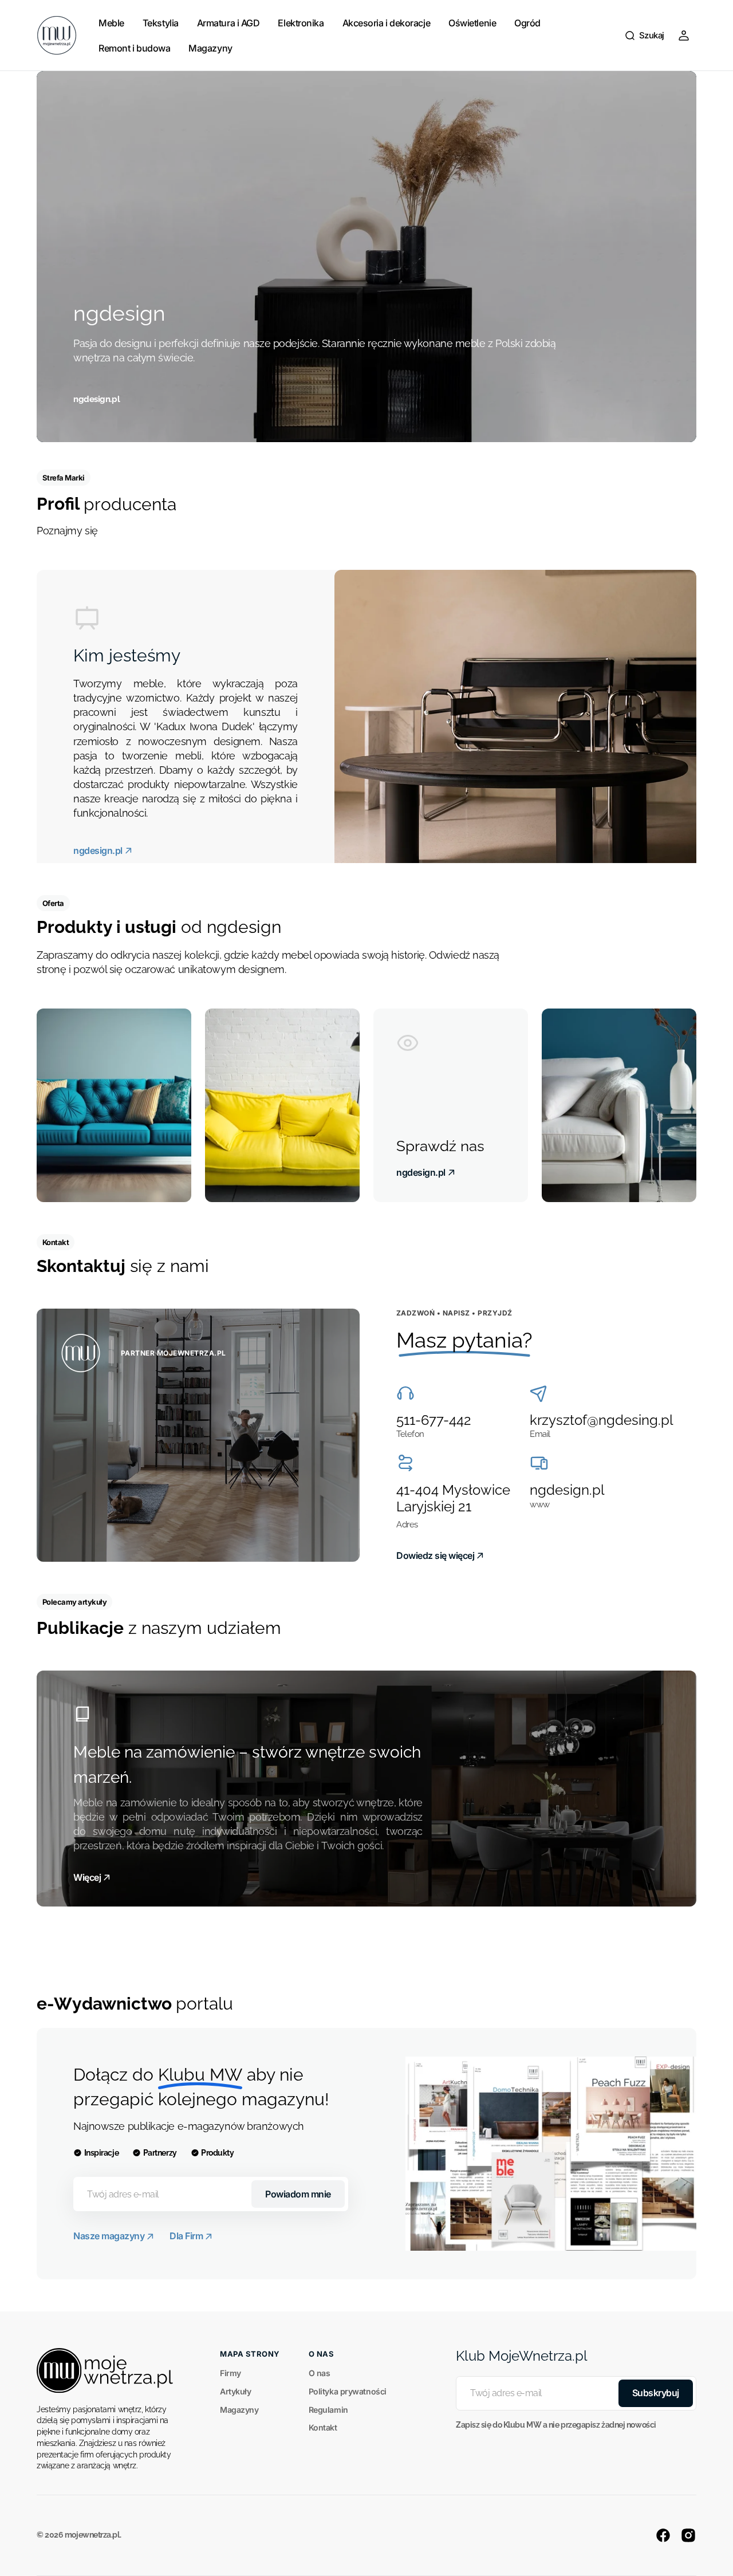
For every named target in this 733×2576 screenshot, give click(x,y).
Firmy (230, 2373)
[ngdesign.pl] (366, 257)
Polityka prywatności (348, 2391)
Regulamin (328, 2410)
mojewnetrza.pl (92, 2535)
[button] (644, 36)
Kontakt (323, 2427)
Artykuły (235, 2391)
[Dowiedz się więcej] (198, 1435)
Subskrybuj (656, 2393)
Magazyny (239, 2410)
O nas (320, 2373)
